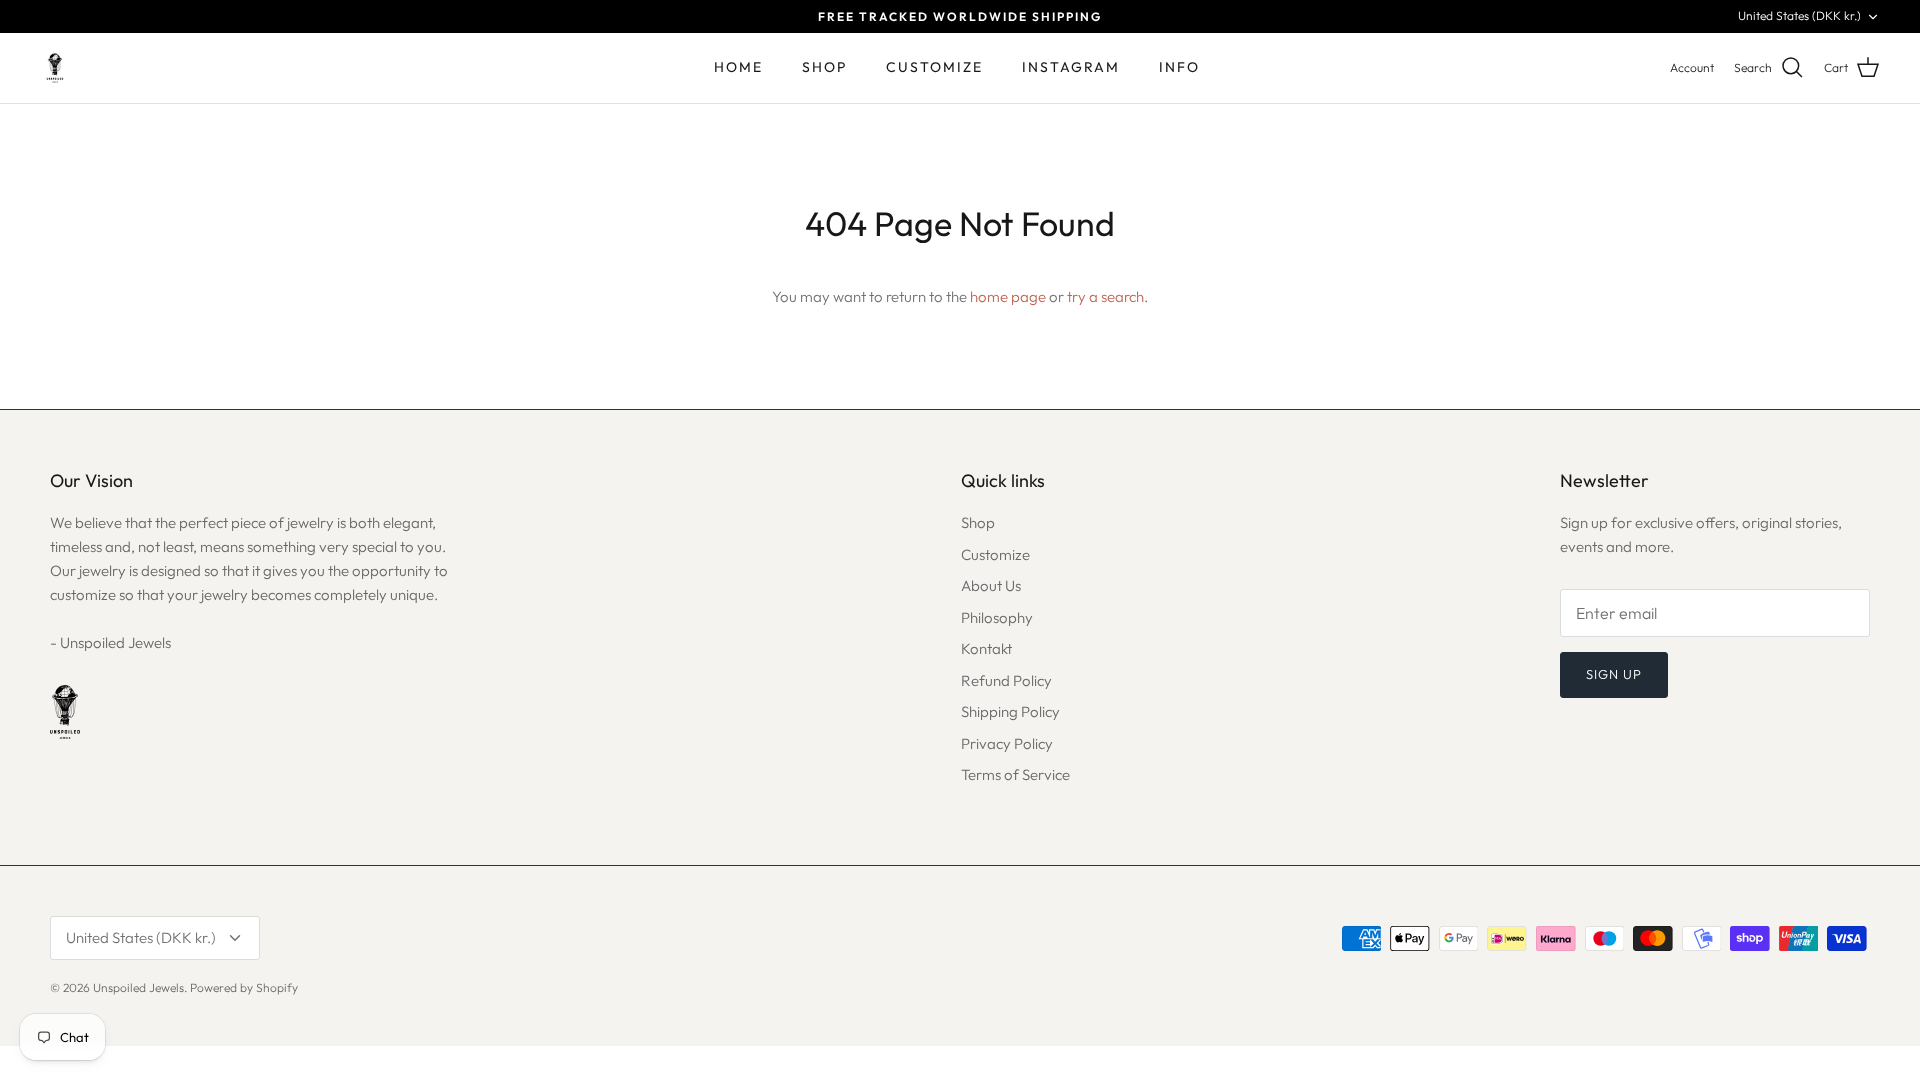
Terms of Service (1015, 774)
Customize (995, 554)
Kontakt (986, 648)
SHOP (824, 67)
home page (1008, 296)
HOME (738, 67)
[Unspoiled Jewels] (55, 68)
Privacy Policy (1007, 743)
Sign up (1614, 674)
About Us (991, 585)
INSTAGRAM (1071, 67)
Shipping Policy (1010, 711)
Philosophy (997, 617)
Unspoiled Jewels (138, 987)
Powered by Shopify (244, 987)
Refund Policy (1006, 680)
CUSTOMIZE (934, 67)
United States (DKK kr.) (1799, 15)
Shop (978, 522)
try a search (1105, 296)
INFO (1179, 67)
